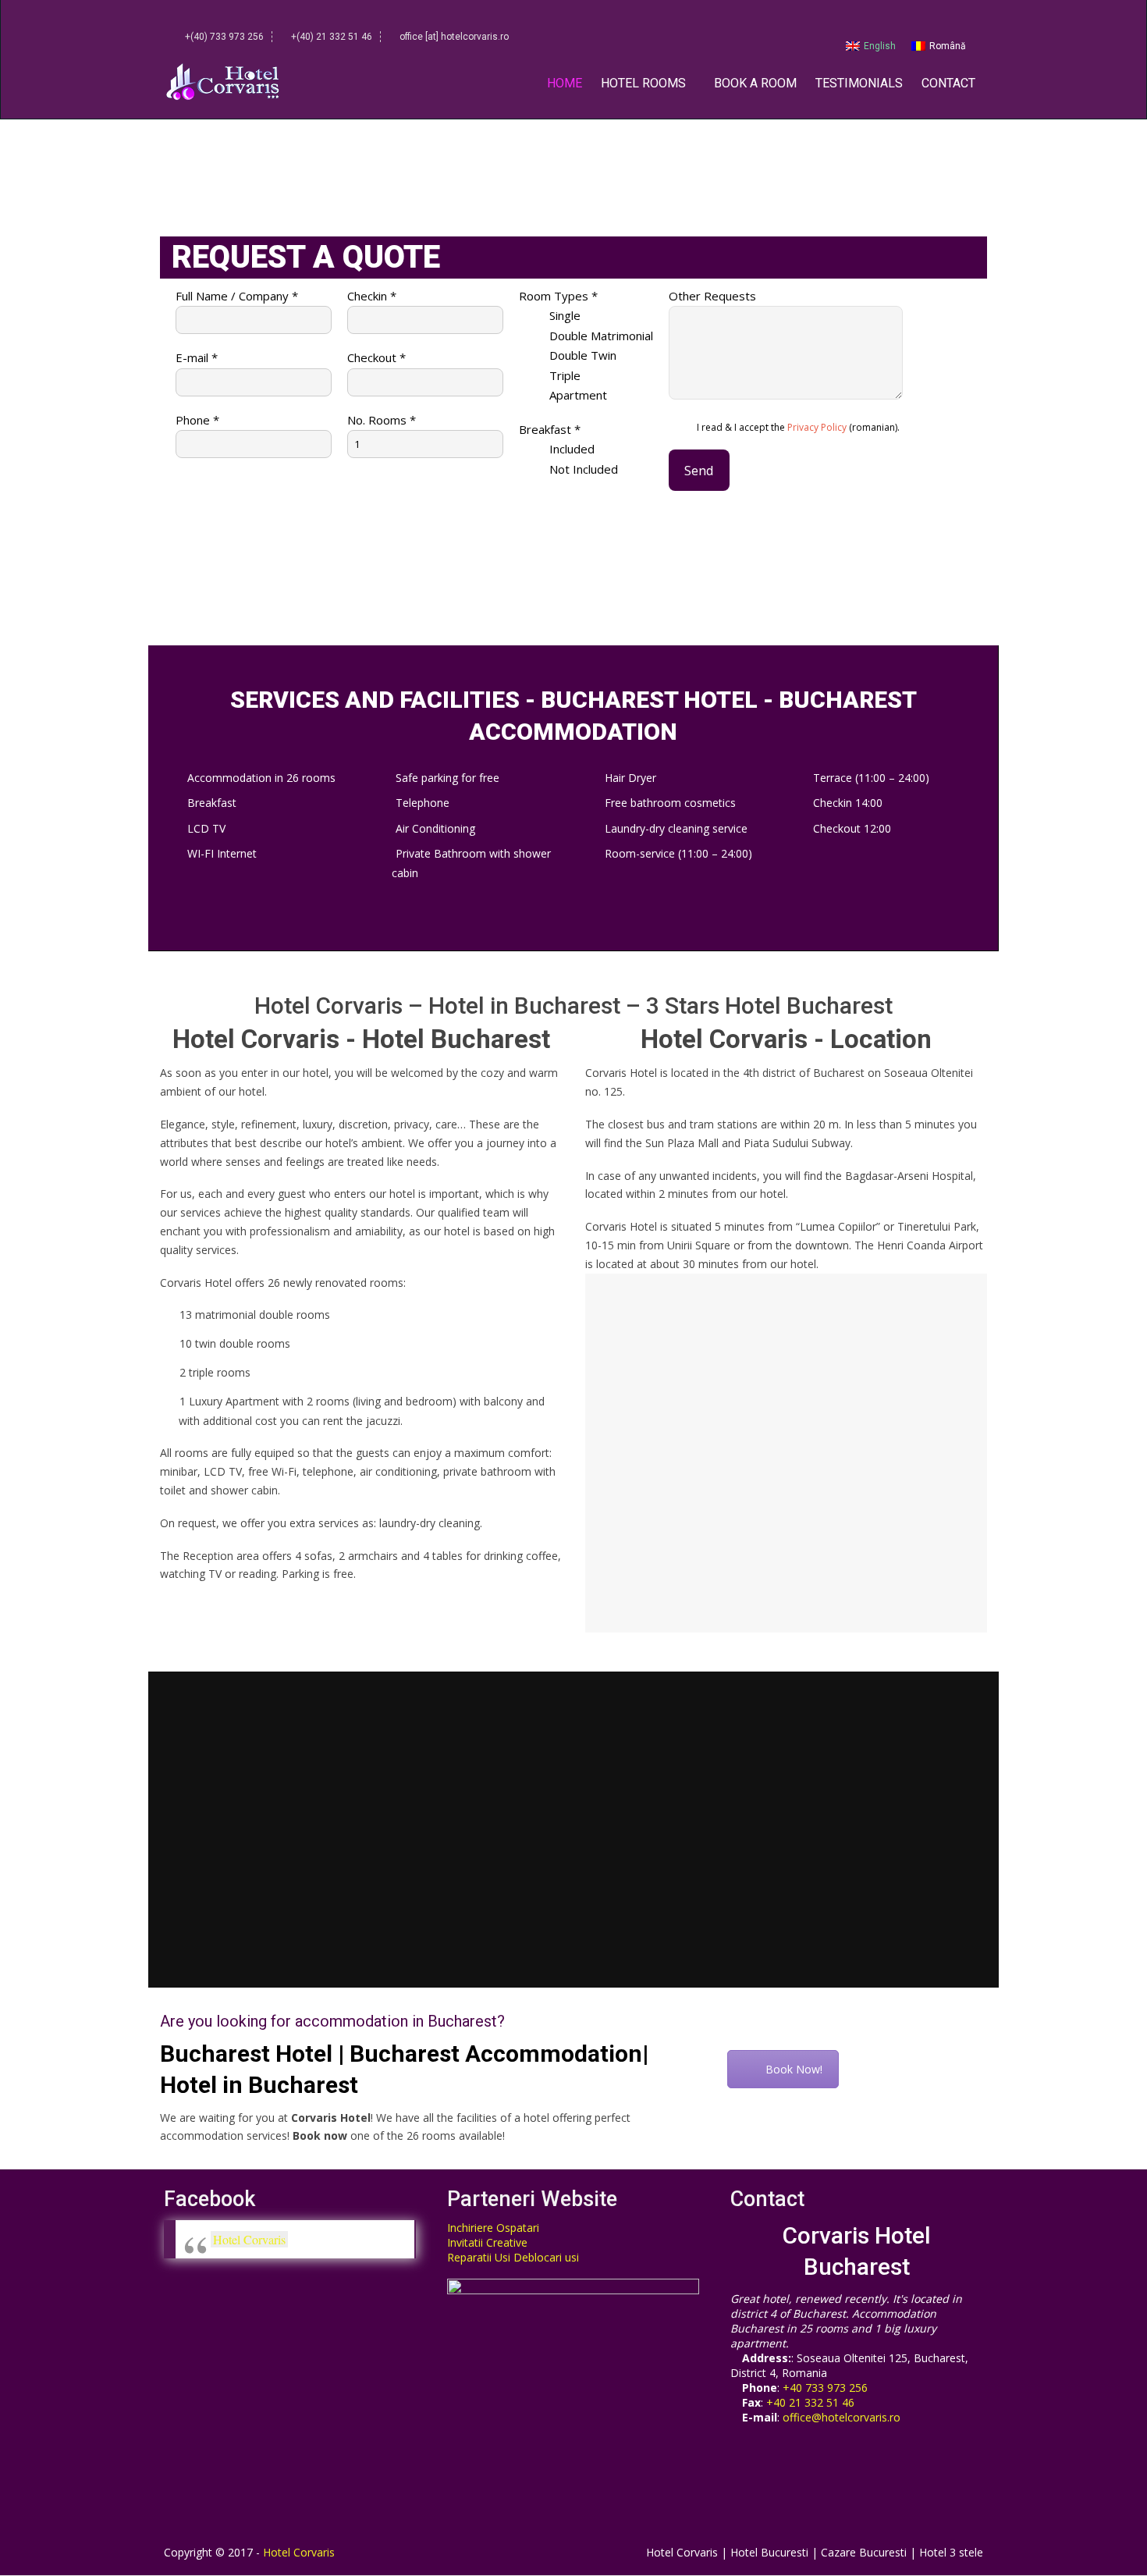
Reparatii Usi (479, 2257)
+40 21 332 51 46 (810, 2402)
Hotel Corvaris (249, 2239)
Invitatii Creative (487, 2242)
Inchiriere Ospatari (493, 2228)
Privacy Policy (817, 427)
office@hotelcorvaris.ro (842, 2417)
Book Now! (794, 2069)
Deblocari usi (546, 2257)
